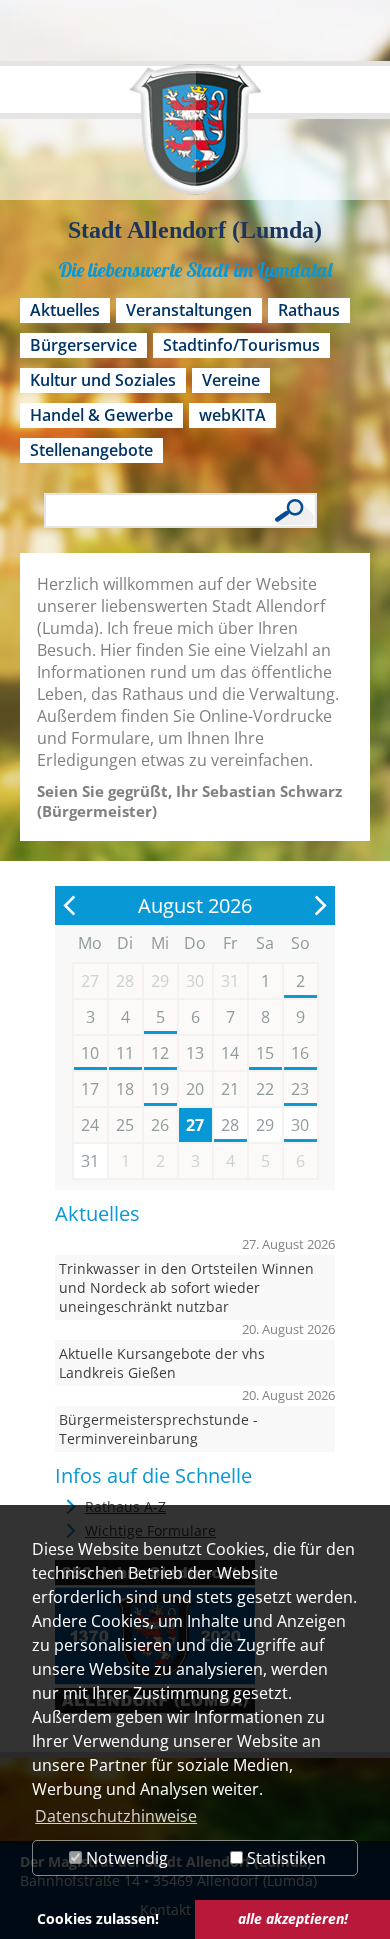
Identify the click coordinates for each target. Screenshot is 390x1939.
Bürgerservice (83, 345)
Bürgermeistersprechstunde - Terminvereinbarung (158, 1429)
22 (265, 1089)
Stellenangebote (91, 450)
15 (265, 1053)
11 (125, 1053)
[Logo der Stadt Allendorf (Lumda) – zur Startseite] (195, 139)
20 (195, 1089)
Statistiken (284, 1858)
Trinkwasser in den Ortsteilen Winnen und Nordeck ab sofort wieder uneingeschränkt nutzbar (186, 1287)
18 (125, 1089)
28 (230, 1125)
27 (195, 1125)
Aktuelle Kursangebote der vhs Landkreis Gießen (162, 1363)
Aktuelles (65, 310)
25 (125, 1125)
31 (90, 1161)
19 (160, 1089)
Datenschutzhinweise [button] (116, 1816)
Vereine (231, 380)
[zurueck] (70, 905)
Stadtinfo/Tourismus (241, 345)
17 (90, 1089)
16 (300, 1053)
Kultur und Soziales (103, 380)
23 (300, 1089)
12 (160, 1053)
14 (230, 1053)
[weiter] (320, 905)
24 (90, 1125)
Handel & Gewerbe (101, 415)
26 (160, 1125)
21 (230, 1089)
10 (90, 1053)
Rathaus (309, 310)
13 (195, 1053)
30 (300, 1125)
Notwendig (125, 1858)
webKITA (232, 415)
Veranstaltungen (189, 310)
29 (265, 1125)
